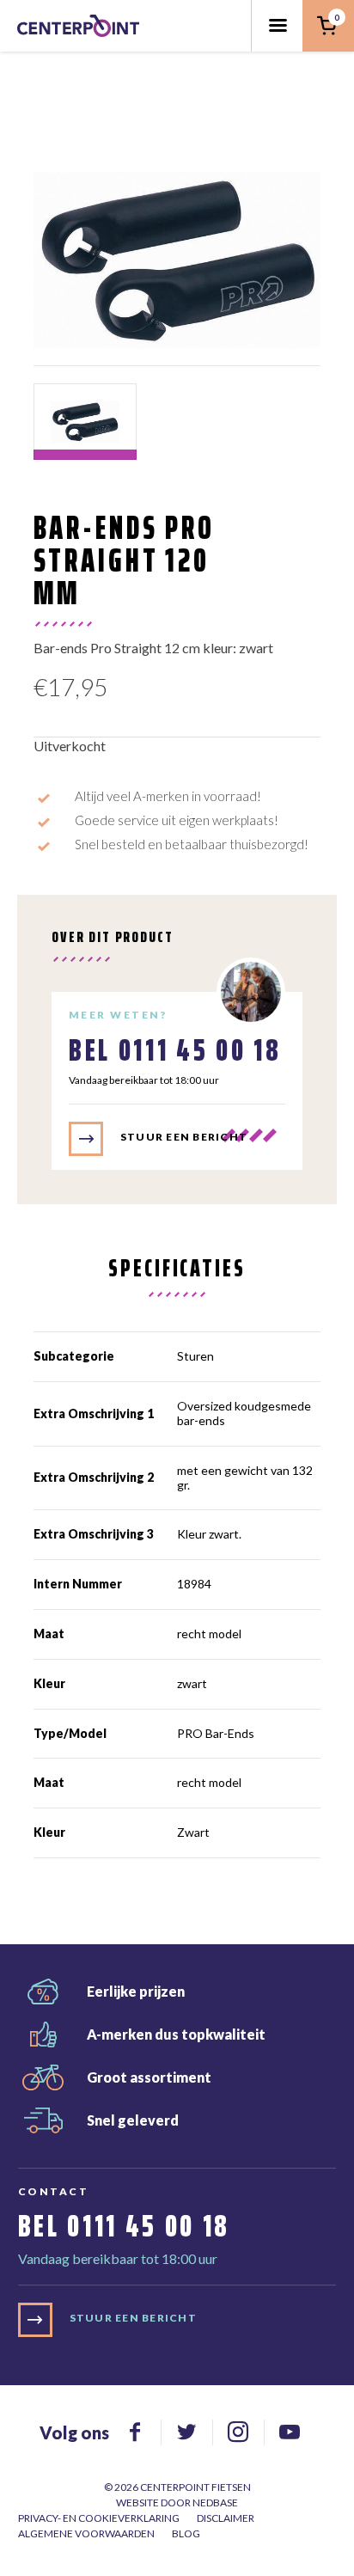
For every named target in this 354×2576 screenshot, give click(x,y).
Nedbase (215, 2503)
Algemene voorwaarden (86, 2533)
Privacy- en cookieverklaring (99, 2518)
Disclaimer (226, 2518)
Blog (186, 2533)
